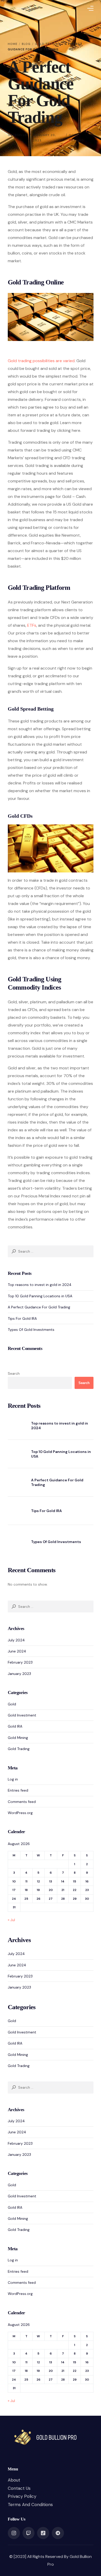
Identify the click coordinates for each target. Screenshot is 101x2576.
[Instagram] (14, 2533)
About (14, 2480)
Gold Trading (19, 1749)
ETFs (32, 625)
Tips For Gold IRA (22, 1318)
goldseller (18, 135)
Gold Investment (22, 1715)
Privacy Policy (22, 2496)
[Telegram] (58, 2533)
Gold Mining (18, 1738)
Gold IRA (15, 1726)
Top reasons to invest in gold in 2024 (40, 1285)
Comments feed (22, 1802)
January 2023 (19, 1674)
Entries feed (18, 1790)
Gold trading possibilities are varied (41, 361)
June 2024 (17, 1651)
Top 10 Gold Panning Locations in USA (40, 1296)
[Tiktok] (43, 2533)
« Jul (11, 1920)
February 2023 (20, 1662)
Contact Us (19, 2488)
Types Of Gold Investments (31, 1330)
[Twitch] (28, 2533)
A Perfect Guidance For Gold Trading (39, 1307)
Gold (12, 1704)
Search (14, 1373)
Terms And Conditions (30, 2505)
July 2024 (16, 1640)
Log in (13, 1779)
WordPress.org (20, 1813)
